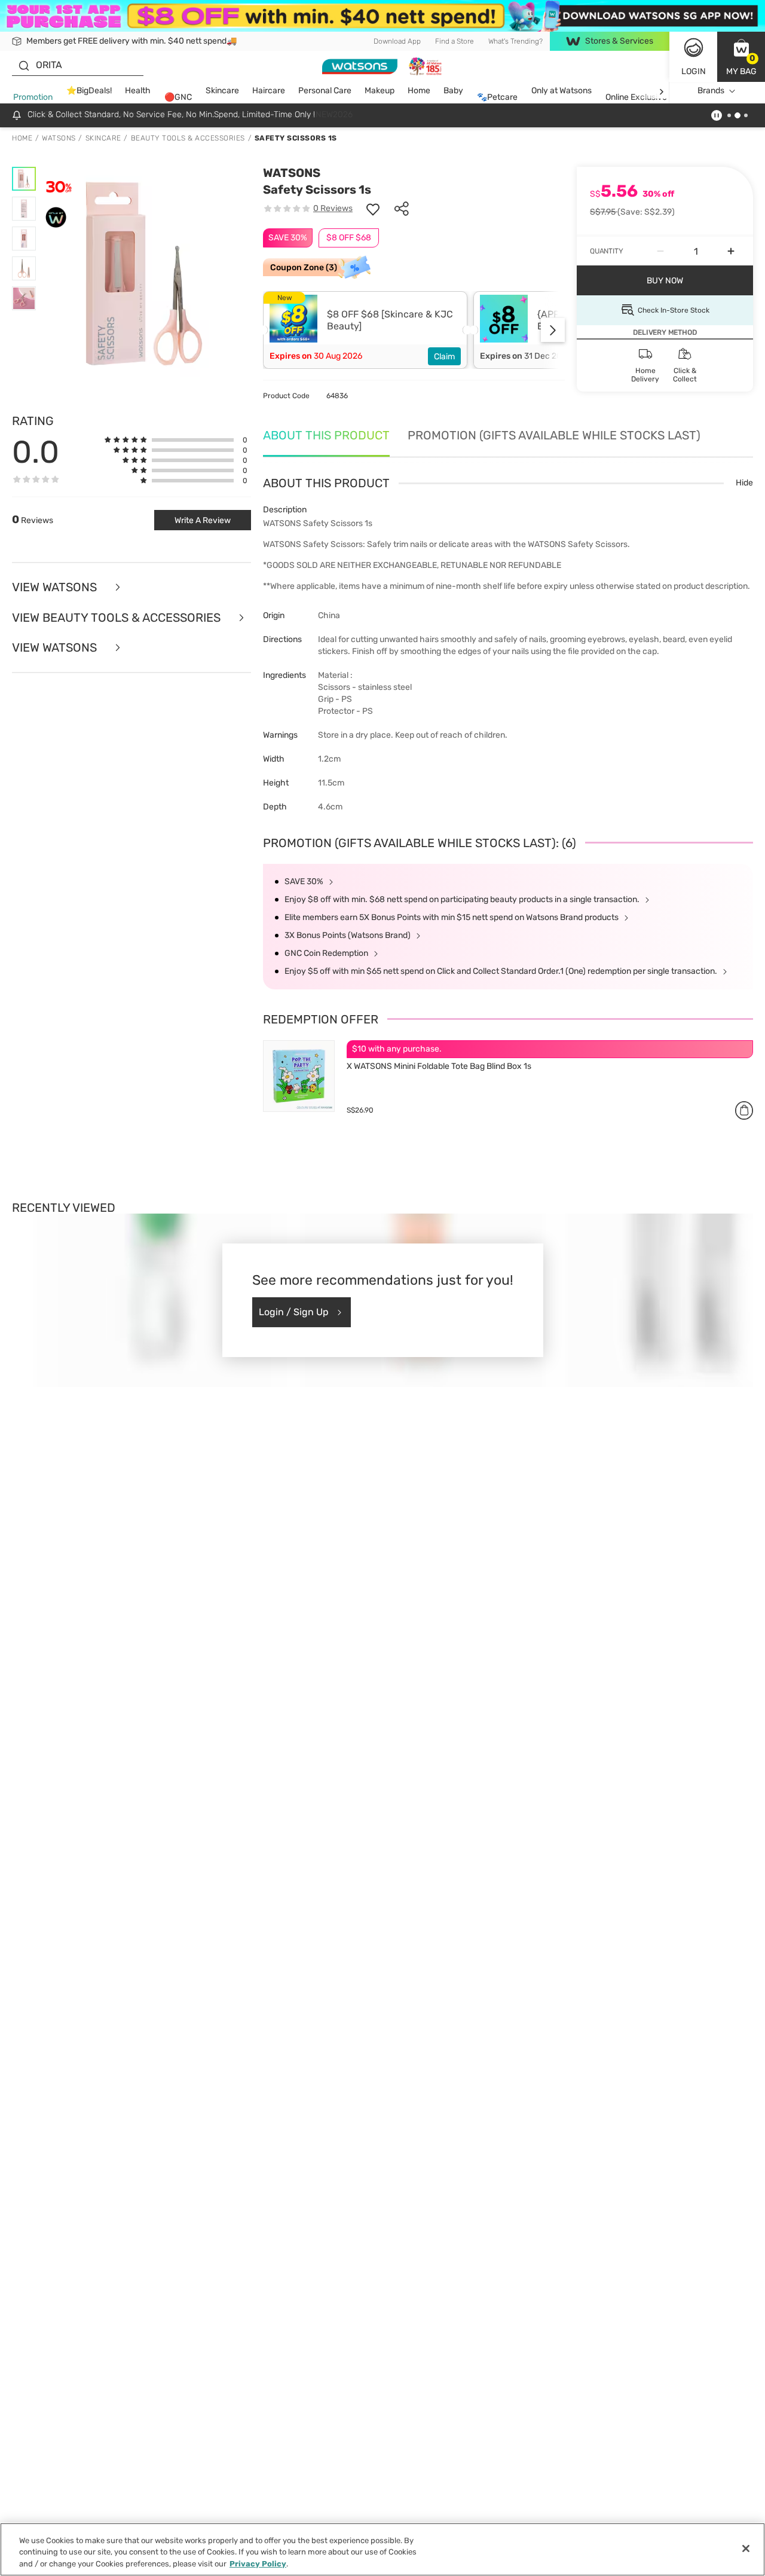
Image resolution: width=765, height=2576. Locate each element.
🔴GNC (178, 98)
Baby (453, 91)
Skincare (222, 91)
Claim (444, 357)
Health (138, 91)
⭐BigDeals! (89, 91)
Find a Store (455, 41)
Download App (397, 41)
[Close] (746, 2549)
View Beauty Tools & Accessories (118, 618)
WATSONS (292, 173)
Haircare (269, 91)
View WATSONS (56, 648)
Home (419, 91)
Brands (711, 91)
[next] (661, 91)
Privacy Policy (258, 2564)
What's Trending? (515, 41)
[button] (741, 57)
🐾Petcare (497, 98)
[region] (382, 2549)
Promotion (33, 98)
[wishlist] (373, 209)
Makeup (380, 91)
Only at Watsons (561, 91)
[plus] (731, 251)
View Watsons (56, 587)
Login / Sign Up (294, 1312)
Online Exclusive (636, 98)
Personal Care (325, 91)
